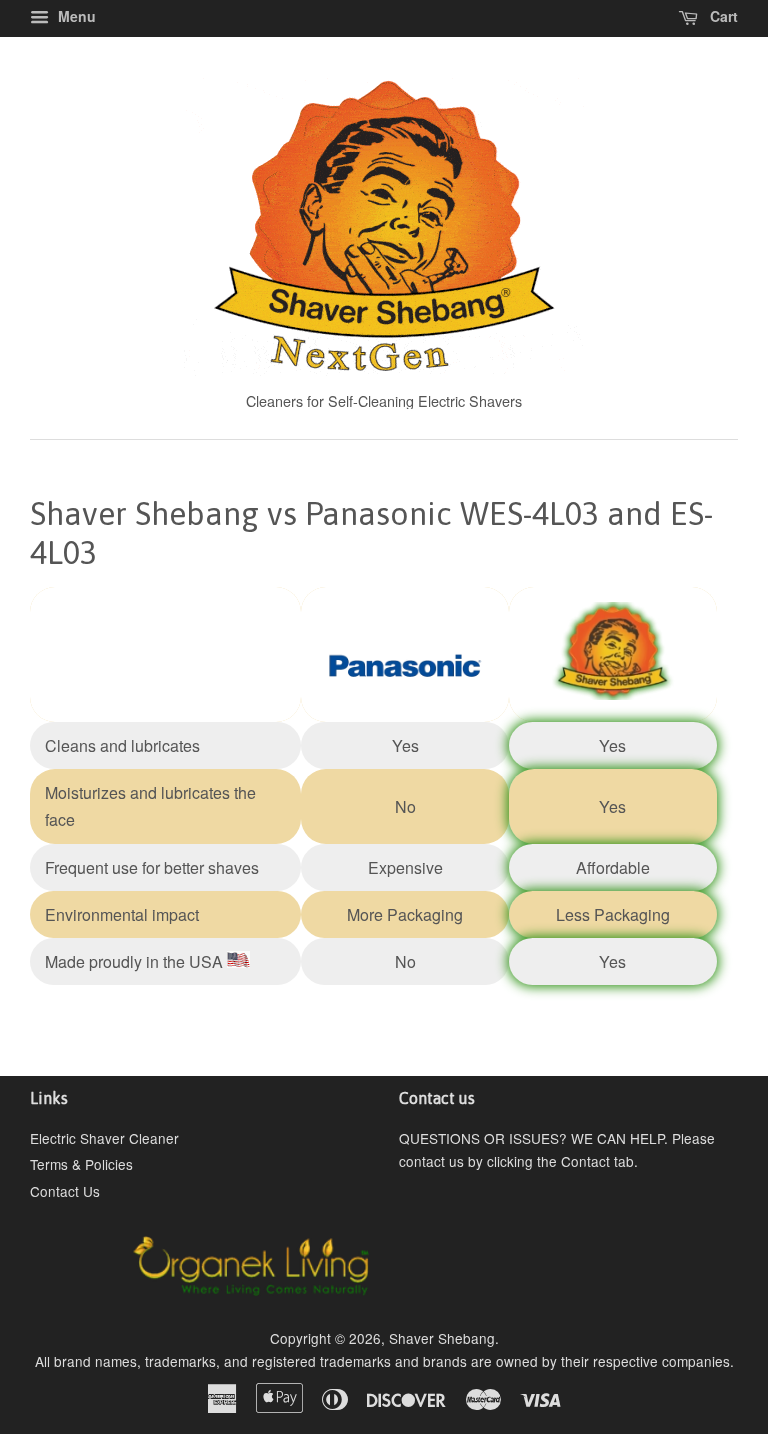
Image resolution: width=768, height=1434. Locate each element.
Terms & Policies (81, 1164)
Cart (722, 16)
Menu (75, 16)
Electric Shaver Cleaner (104, 1138)
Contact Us (65, 1191)
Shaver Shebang (442, 1338)
